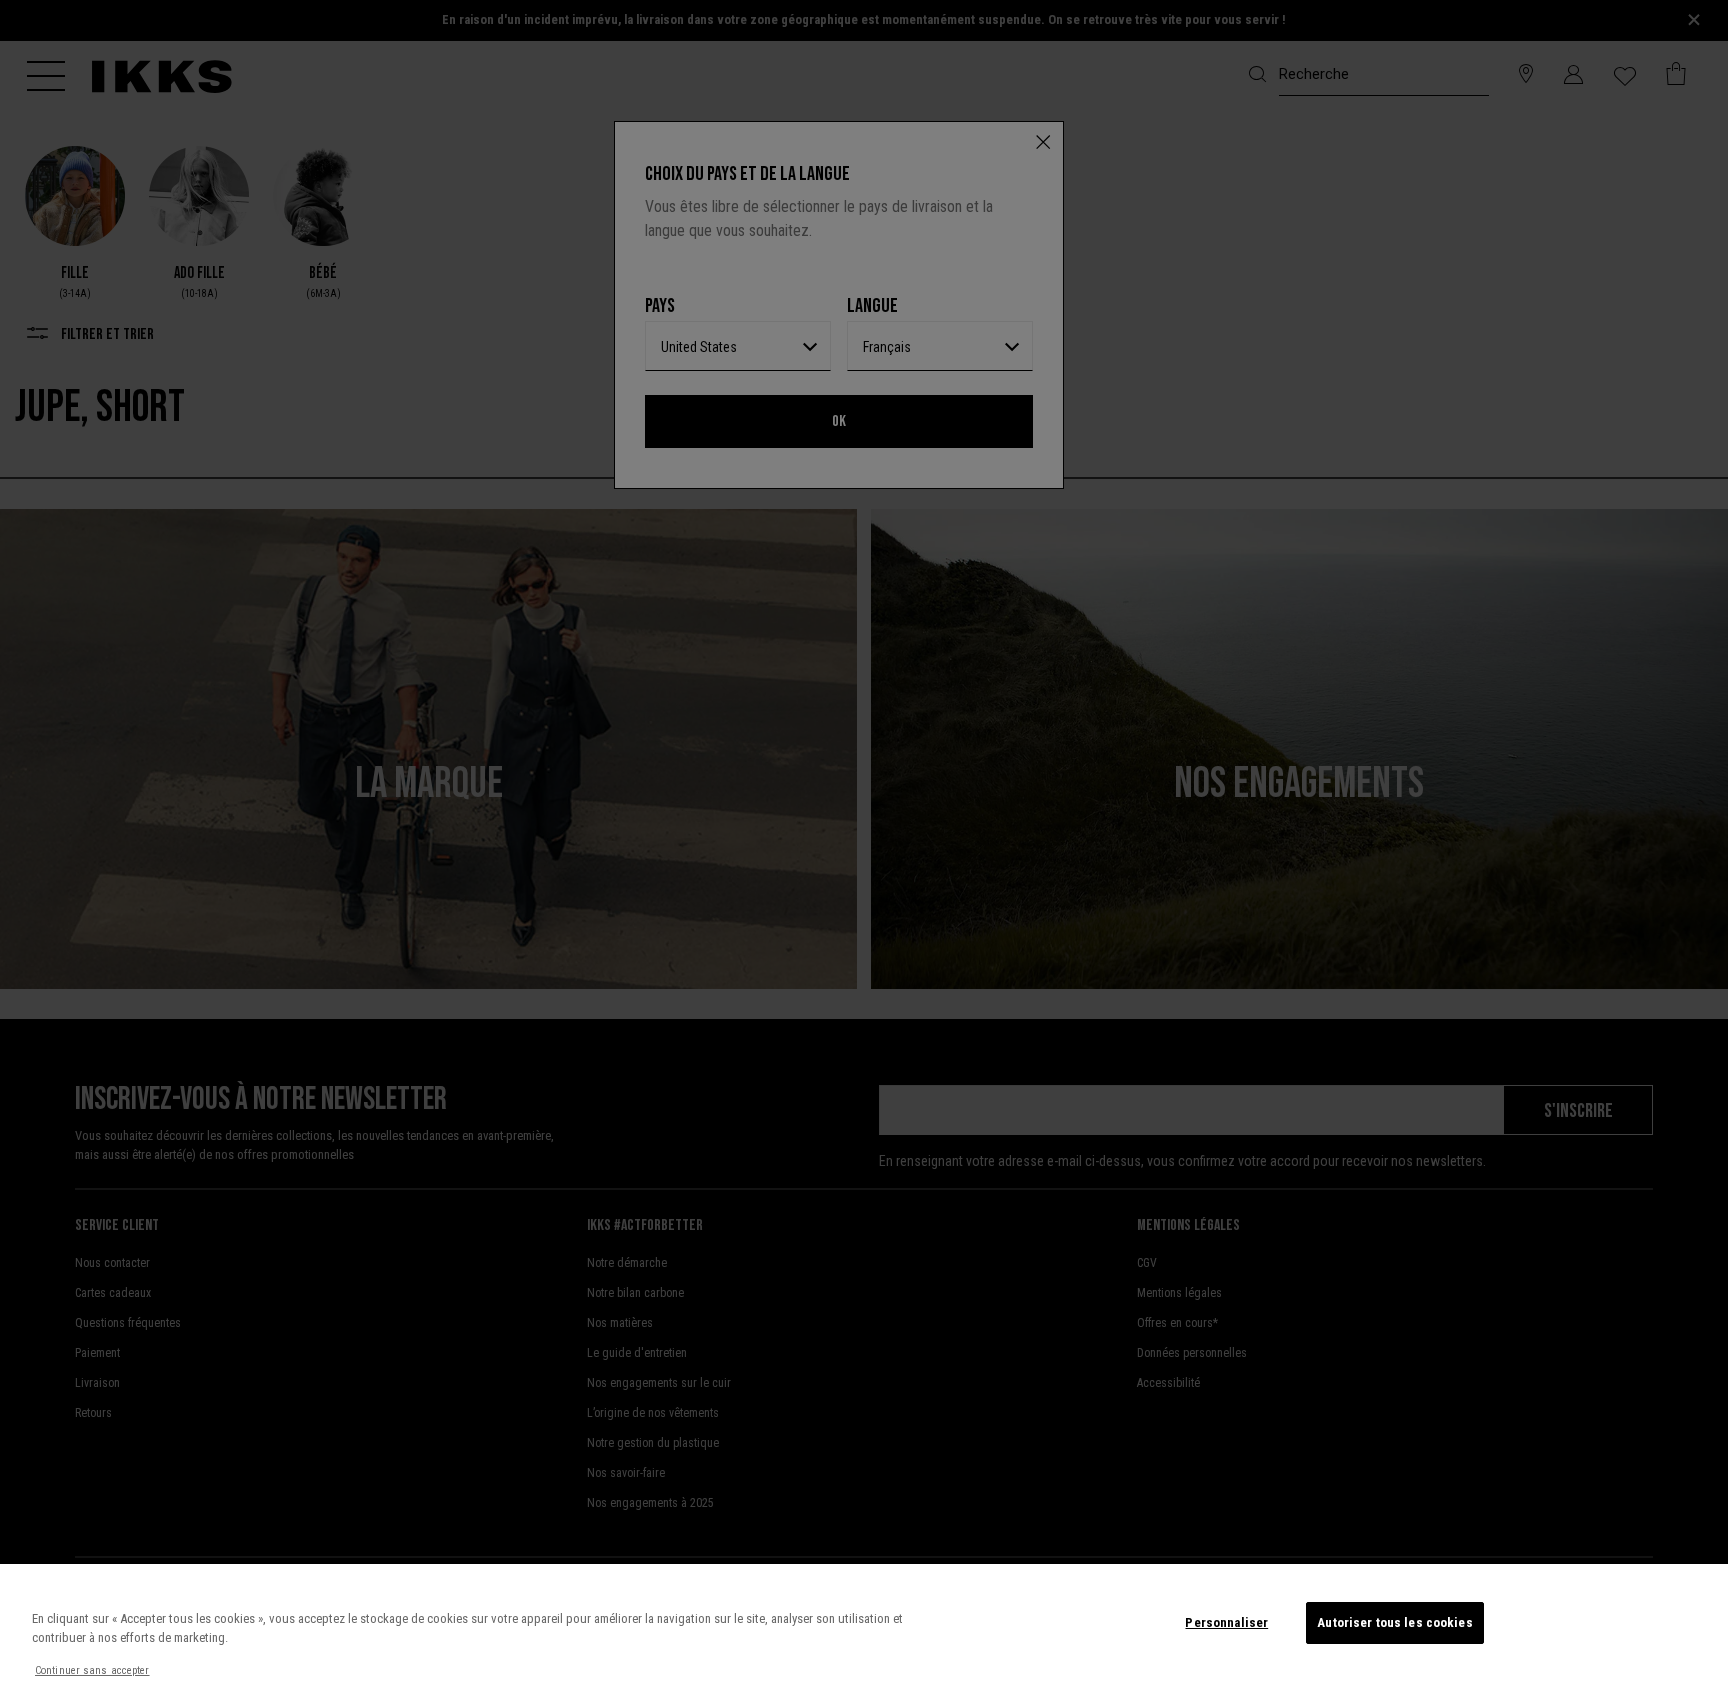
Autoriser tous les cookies (1394, 1622)
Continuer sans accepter (92, 1670)
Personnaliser (1226, 1622)
